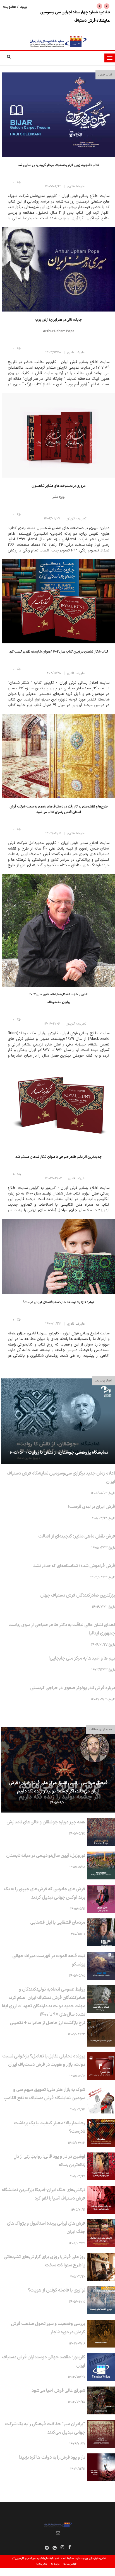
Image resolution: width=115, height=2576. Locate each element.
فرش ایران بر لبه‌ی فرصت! (92, 1507)
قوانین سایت (70, 2564)
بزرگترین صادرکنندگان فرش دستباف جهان (78, 1595)
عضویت (10, 7)
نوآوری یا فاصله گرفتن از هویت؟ (57, 2290)
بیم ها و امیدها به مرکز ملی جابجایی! (82, 1658)
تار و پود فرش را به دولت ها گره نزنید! (52, 2458)
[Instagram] (62, 2548)
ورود (23, 7)
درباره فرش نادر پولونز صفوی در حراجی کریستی (73, 1688)
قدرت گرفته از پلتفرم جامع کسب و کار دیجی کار (35, 2558)
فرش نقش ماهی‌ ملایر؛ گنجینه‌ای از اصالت (77, 1536)
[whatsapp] (55, 2548)
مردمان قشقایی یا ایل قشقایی (58, 1923)
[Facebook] (70, 2548)
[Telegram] (47, 2548)
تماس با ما (42, 2564)
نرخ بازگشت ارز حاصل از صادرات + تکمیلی (47, 2023)
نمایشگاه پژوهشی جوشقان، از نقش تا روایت (68, 1453)
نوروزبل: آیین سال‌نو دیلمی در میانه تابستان (46, 1856)
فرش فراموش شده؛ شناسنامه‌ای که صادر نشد (74, 1566)
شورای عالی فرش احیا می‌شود (58, 2391)
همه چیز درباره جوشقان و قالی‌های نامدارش (46, 1822)
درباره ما (55, 2564)
